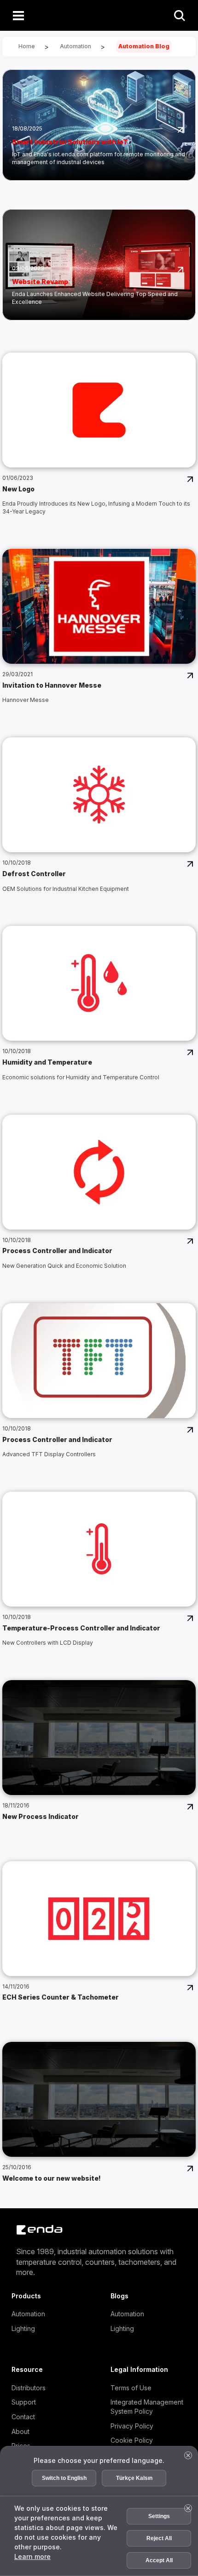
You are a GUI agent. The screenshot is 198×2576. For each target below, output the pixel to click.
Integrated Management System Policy (147, 2407)
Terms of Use (131, 2388)
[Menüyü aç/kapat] (18, 15)
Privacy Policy (132, 2426)
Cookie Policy (132, 2440)
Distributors (29, 2388)
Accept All (159, 2560)
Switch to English (64, 2478)
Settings (159, 2516)
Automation (28, 2314)
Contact (23, 2417)
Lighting (23, 2328)
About (20, 2431)
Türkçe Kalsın (134, 2478)
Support (24, 2402)
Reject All (159, 2538)
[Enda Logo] (35, 2230)
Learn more (32, 2556)
